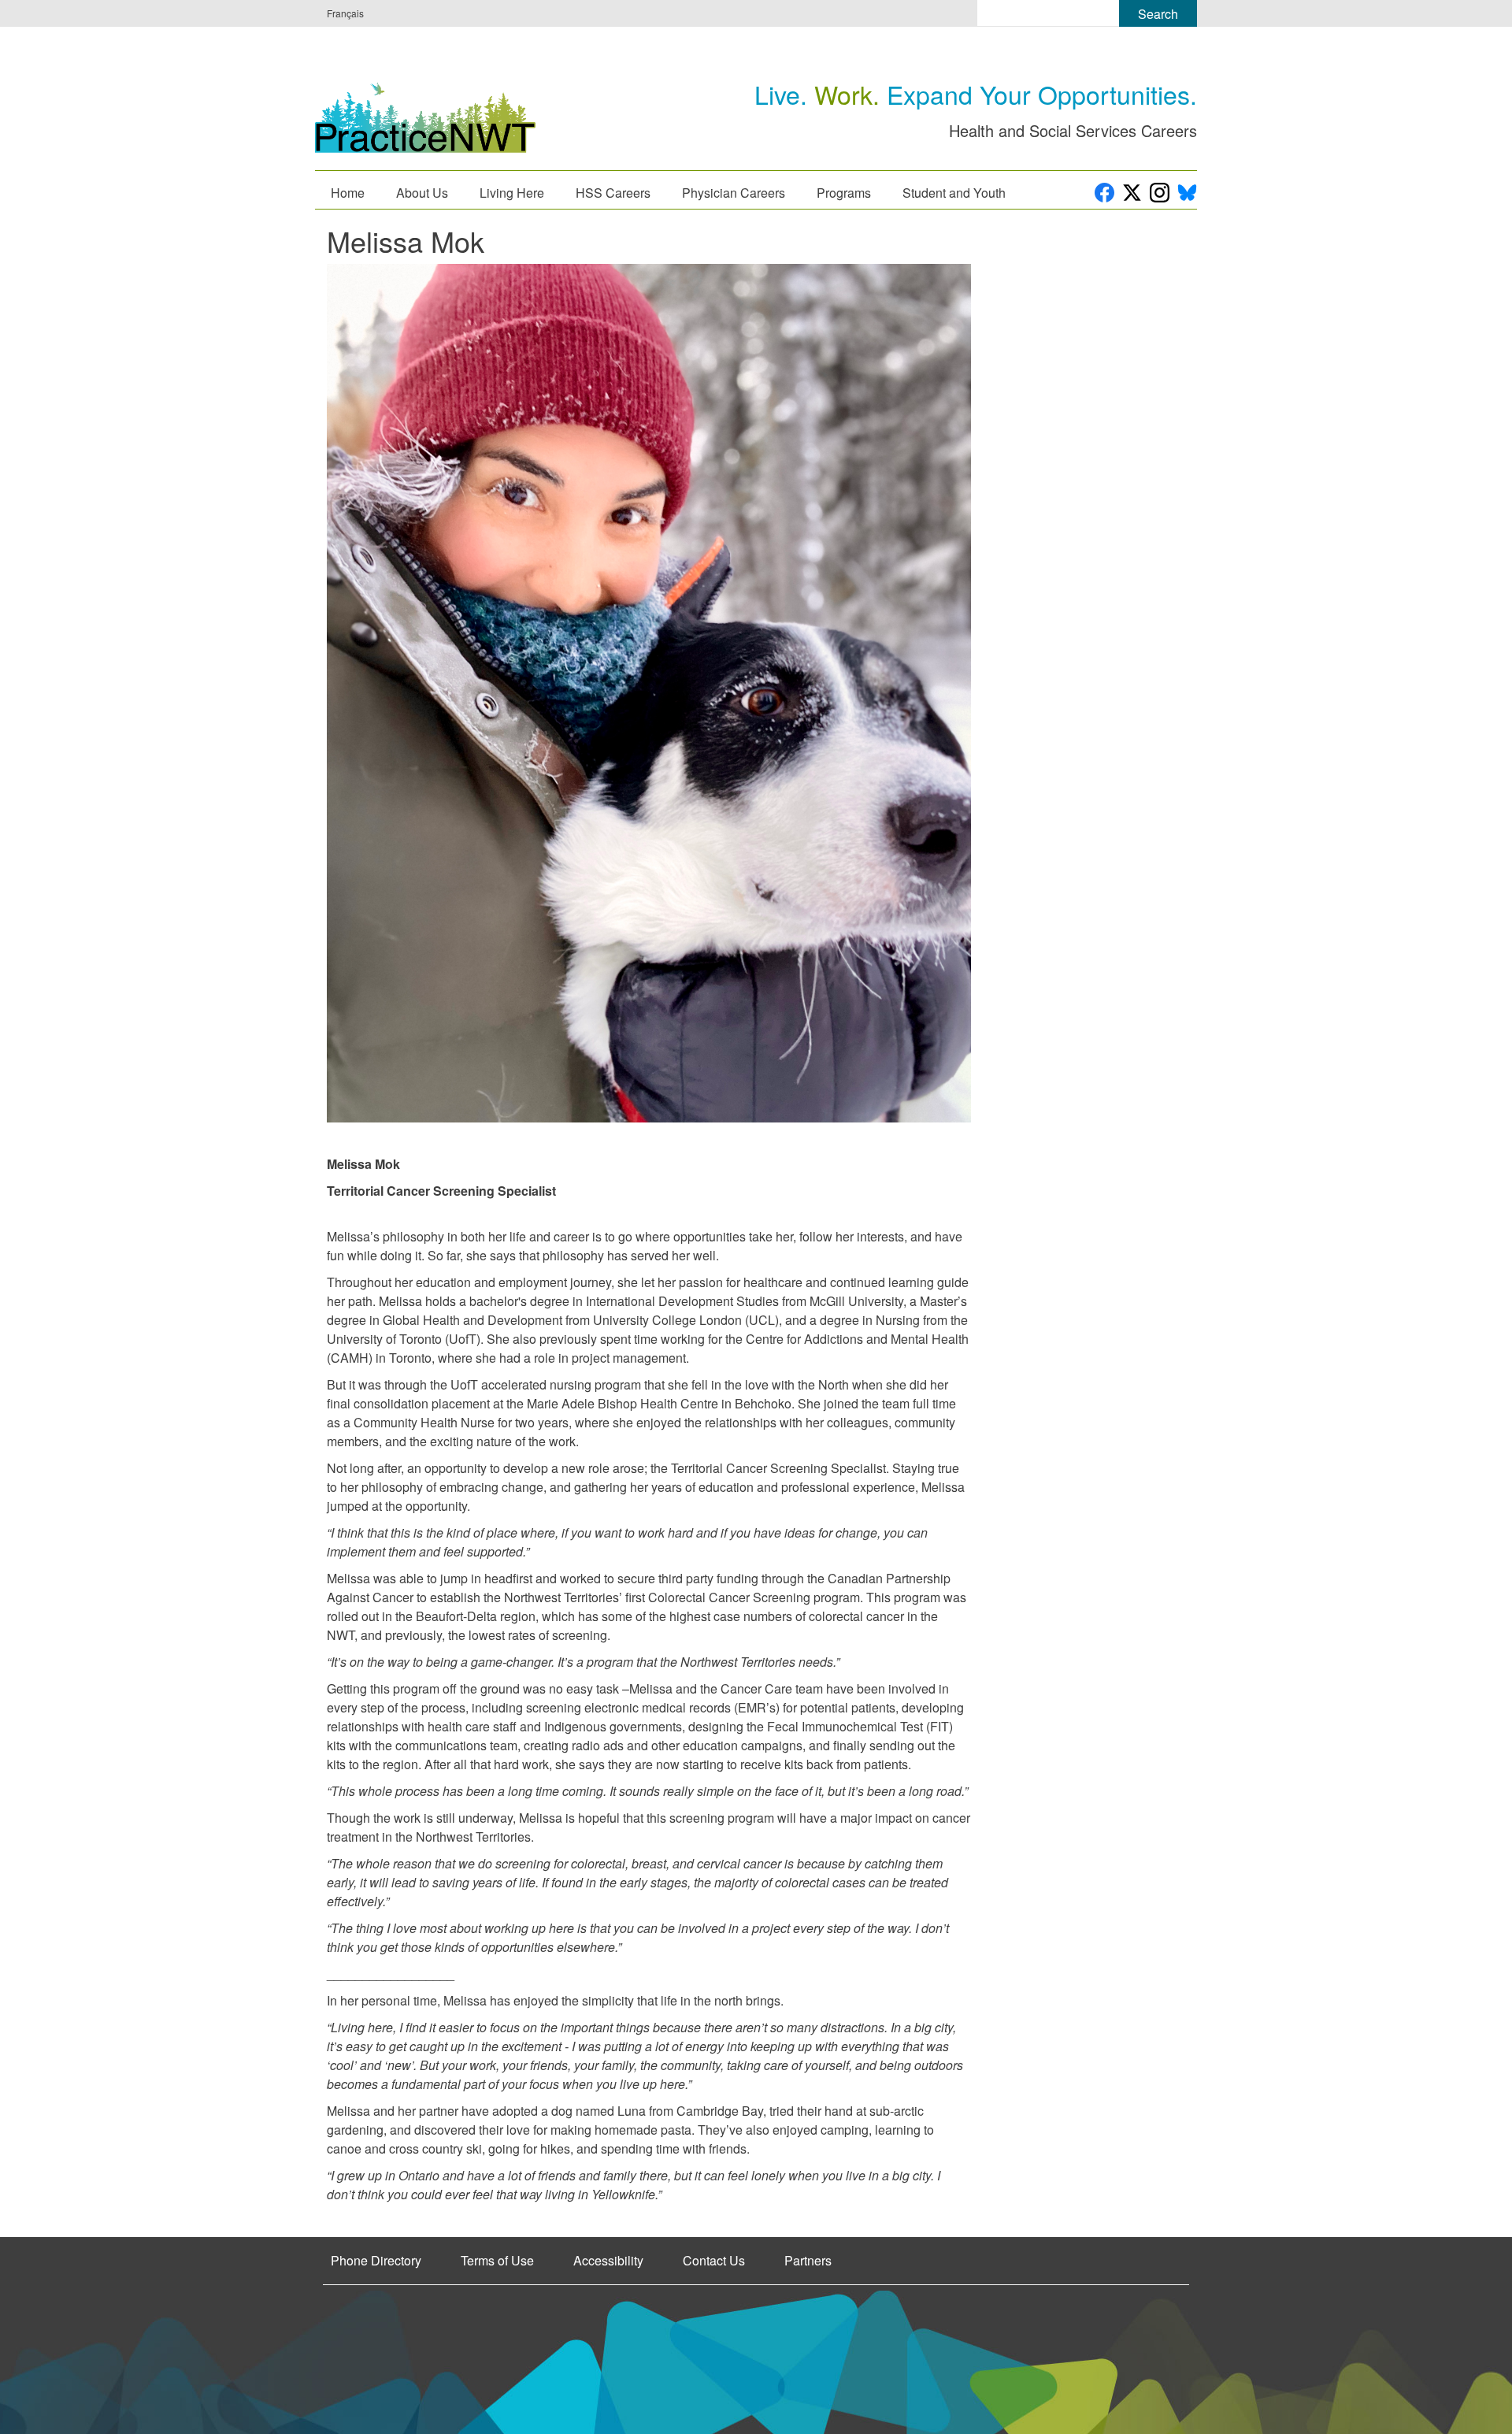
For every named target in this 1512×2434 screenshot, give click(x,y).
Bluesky (1187, 193)
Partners (808, 2261)
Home (348, 193)
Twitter (1132, 193)
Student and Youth (954, 193)
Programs (844, 193)
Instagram (1160, 193)
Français (345, 13)
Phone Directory (376, 2261)
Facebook (1104, 193)
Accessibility (608, 2261)
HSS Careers (613, 193)
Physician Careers (734, 193)
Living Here (512, 193)
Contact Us (714, 2261)
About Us (422, 193)
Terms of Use (497, 2261)
